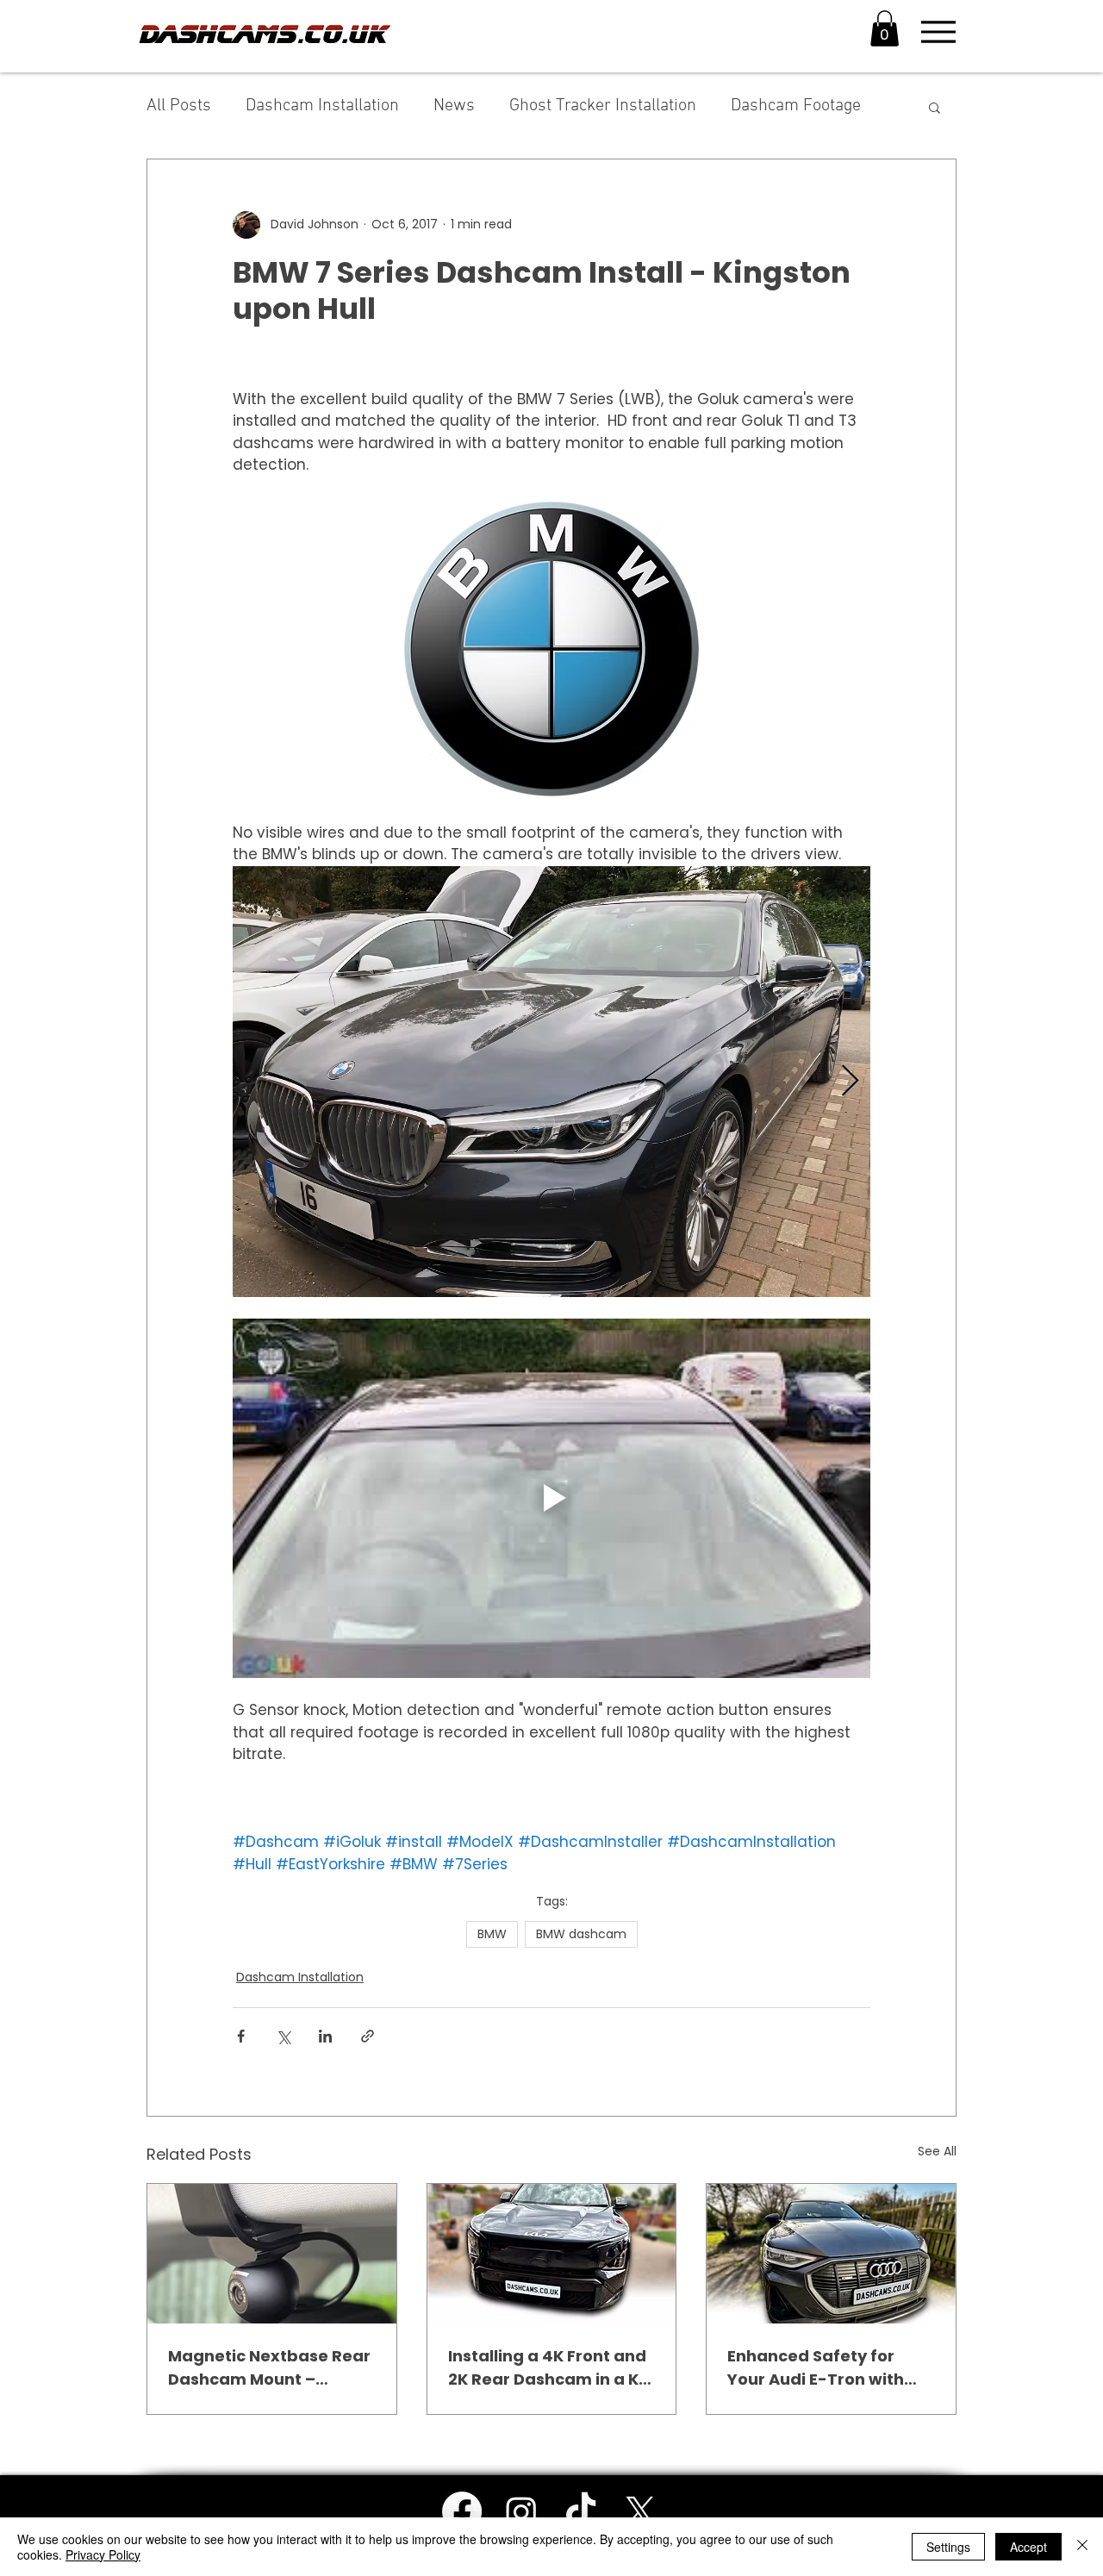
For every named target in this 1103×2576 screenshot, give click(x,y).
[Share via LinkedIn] (325, 2036)
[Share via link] (368, 2036)
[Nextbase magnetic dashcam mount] (272, 2254)
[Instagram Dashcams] (521, 2511)
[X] (640, 2511)
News (454, 106)
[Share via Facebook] (241, 2036)
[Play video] (551, 1498)
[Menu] (938, 32)
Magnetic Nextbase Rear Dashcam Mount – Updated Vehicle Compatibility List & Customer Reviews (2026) (269, 2368)
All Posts (179, 106)
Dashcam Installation (322, 106)
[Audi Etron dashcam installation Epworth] (831, 2254)
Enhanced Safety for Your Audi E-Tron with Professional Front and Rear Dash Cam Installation (820, 2368)
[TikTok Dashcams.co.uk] (581, 2511)
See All (937, 2151)
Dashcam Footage (796, 106)
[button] (885, 28)
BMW (492, 1934)
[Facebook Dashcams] (462, 2511)
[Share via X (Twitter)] (283, 2036)
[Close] (1082, 2547)
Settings (948, 2547)
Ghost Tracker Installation (603, 106)
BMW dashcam (581, 1934)
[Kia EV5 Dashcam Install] (552, 2254)
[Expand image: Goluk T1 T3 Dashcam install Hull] (551, 1082)
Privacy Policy (103, 2554)
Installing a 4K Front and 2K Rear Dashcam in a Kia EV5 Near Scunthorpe (551, 2368)
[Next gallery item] (850, 1081)
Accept (1028, 2547)
